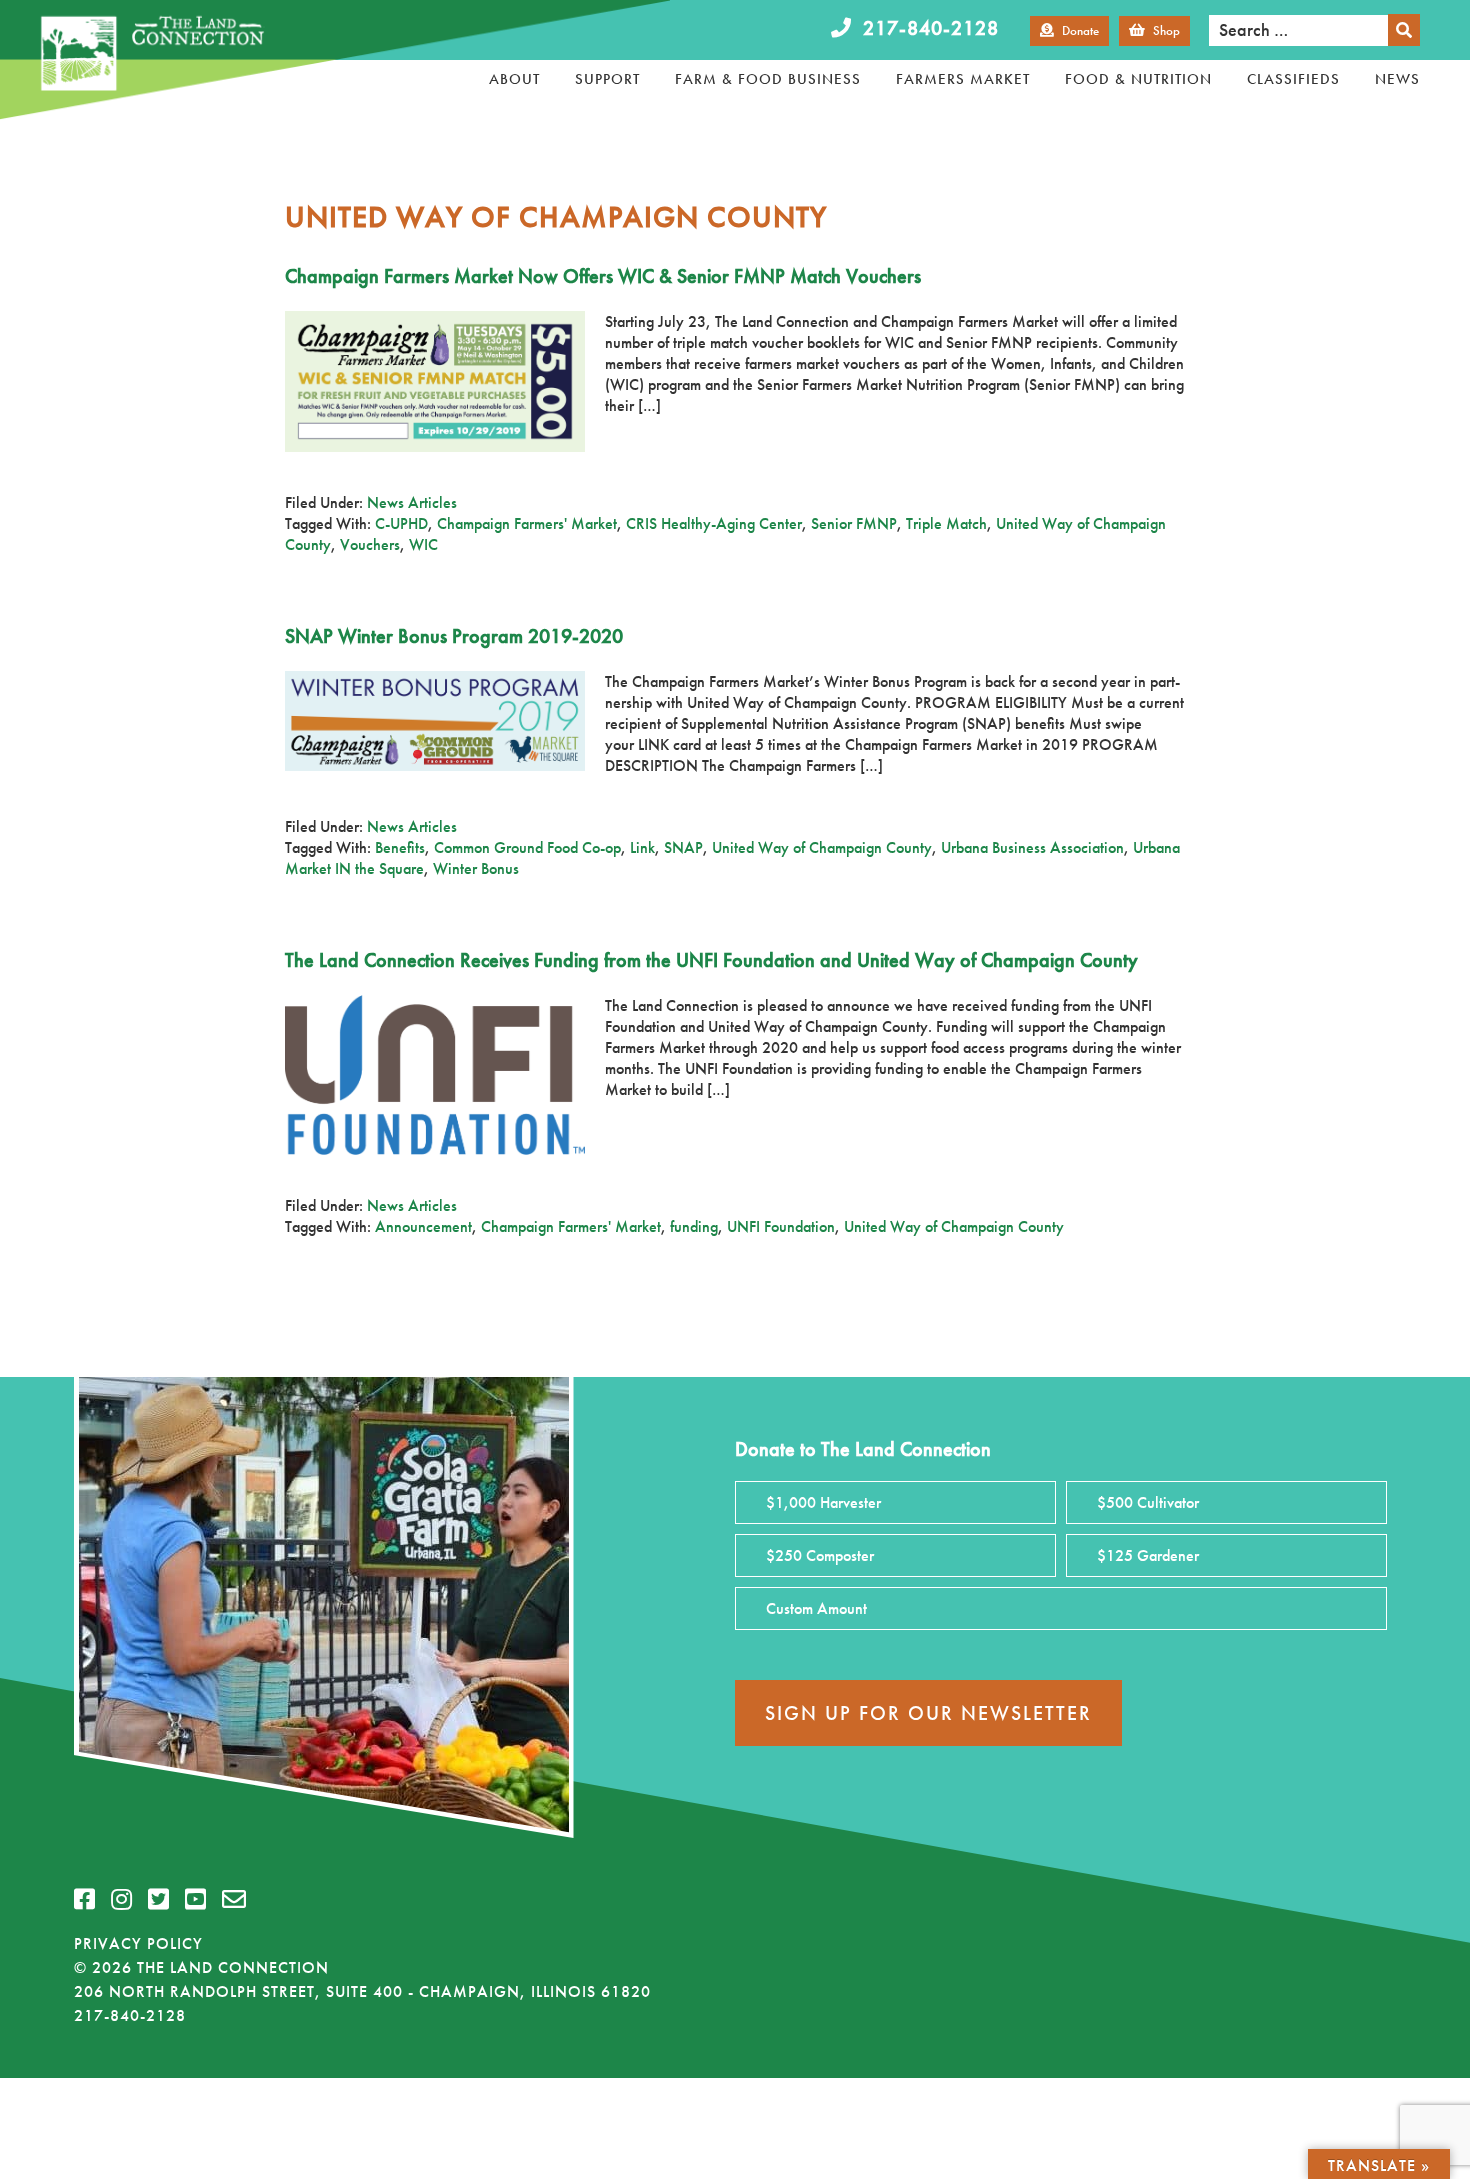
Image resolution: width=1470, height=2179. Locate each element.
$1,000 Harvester (823, 1502)
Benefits (400, 847)
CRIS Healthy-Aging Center (714, 523)
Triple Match (946, 523)
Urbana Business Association (1032, 847)
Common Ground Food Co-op (527, 847)
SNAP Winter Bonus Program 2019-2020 (454, 636)
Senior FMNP (854, 523)
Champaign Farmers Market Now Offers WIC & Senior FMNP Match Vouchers (603, 276)
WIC (423, 544)
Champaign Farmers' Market (527, 523)
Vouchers (370, 544)
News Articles (412, 502)
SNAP (683, 847)
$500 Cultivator (1148, 1502)
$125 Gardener (1148, 1555)
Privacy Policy (138, 1943)
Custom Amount (816, 1608)
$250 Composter (820, 1555)
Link (642, 847)
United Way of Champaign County (822, 847)
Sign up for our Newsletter (928, 1713)
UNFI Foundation (781, 1226)
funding (694, 1226)
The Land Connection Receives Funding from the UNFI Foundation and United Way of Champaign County (711, 960)
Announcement (423, 1226)
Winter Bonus (476, 868)
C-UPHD (401, 523)
